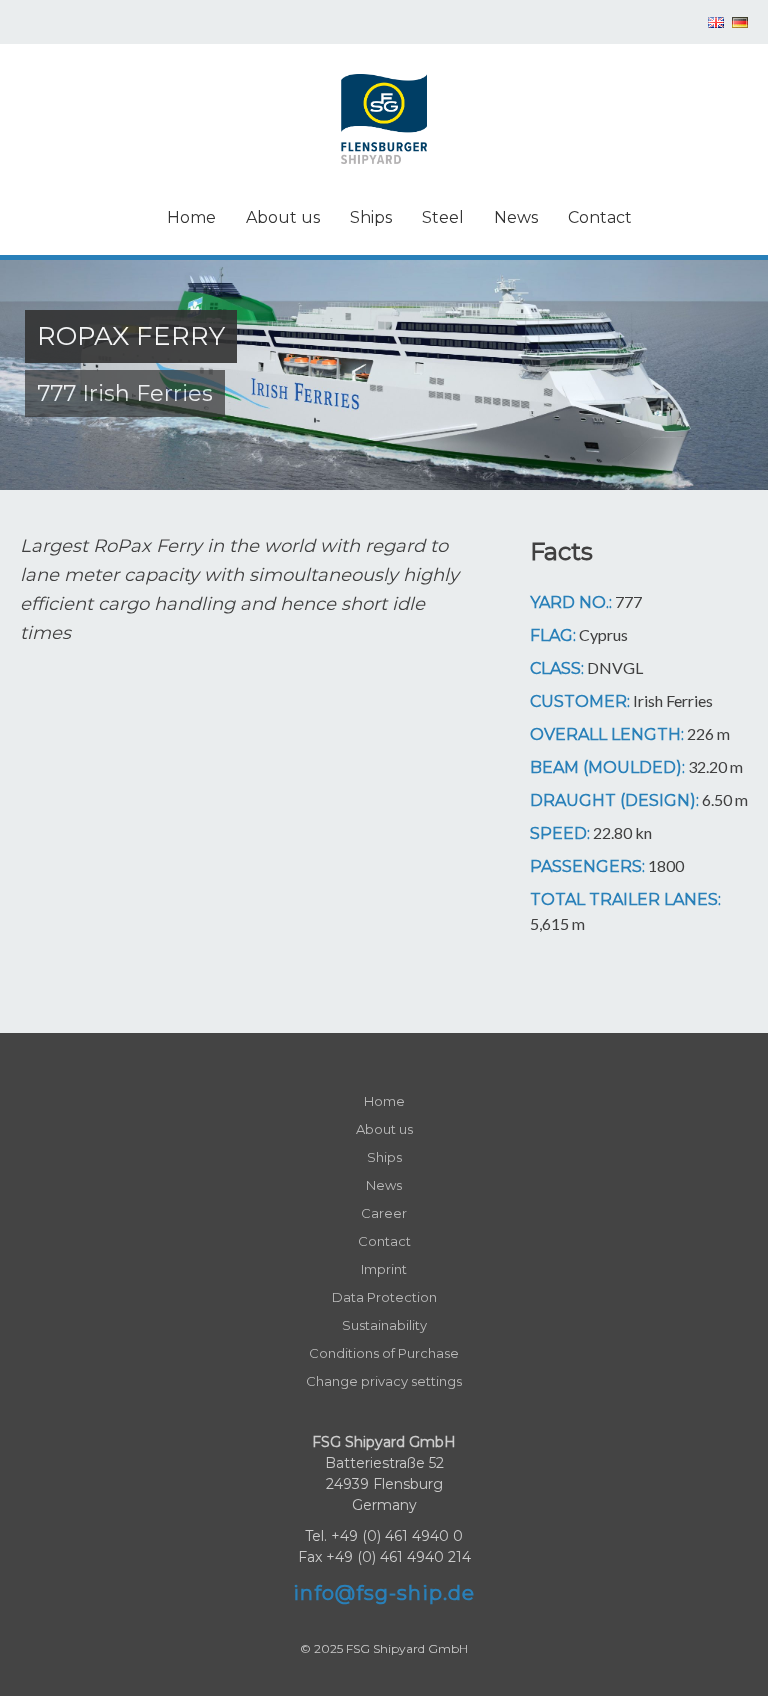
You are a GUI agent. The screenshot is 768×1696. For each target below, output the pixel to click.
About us (283, 217)
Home (191, 217)
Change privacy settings (384, 1381)
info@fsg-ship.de (384, 1593)
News (516, 217)
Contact (600, 217)
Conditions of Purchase (384, 1353)
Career (384, 1213)
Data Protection (384, 1297)
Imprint (384, 1269)
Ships (371, 217)
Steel (443, 217)
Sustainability (384, 1325)
